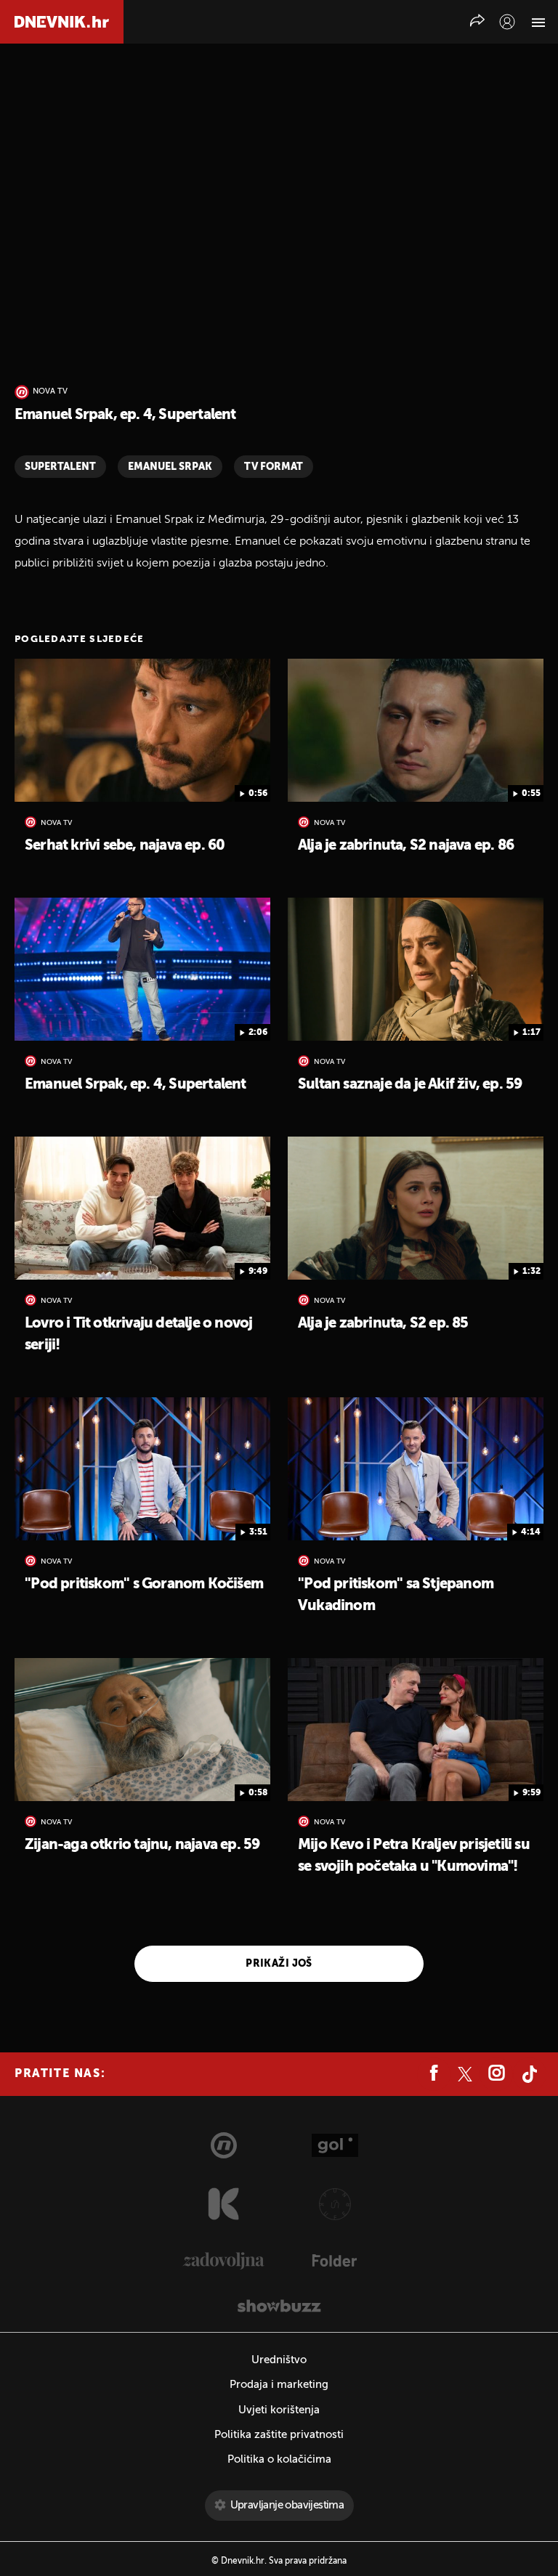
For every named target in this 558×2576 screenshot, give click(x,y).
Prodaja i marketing (279, 2385)
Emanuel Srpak (170, 467)
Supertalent (60, 467)
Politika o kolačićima (279, 2459)
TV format (274, 467)
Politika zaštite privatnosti (279, 2435)
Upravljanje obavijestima (287, 2505)
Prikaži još (279, 1964)
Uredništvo (279, 2360)
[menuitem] (507, 22)
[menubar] (507, 22)
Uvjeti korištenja (279, 2410)
